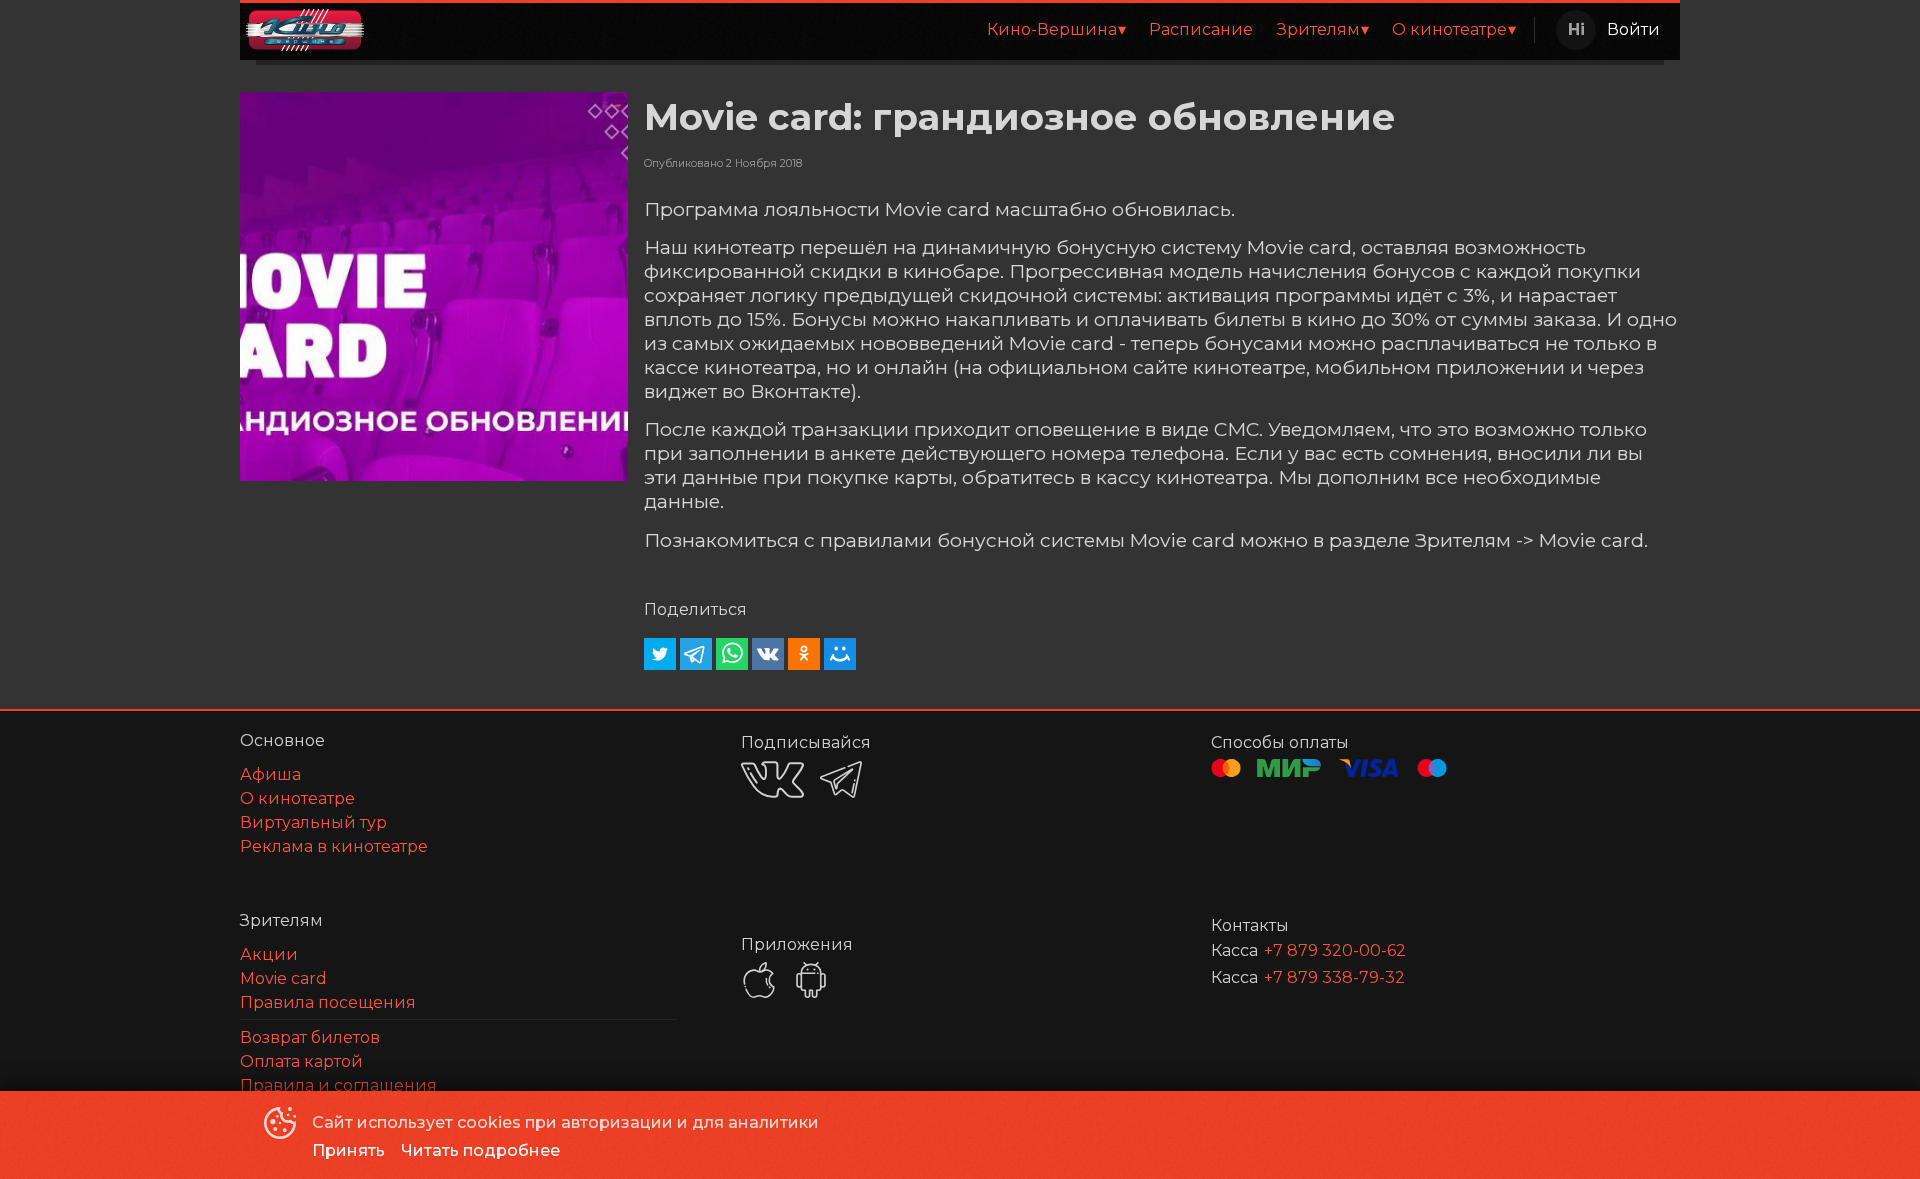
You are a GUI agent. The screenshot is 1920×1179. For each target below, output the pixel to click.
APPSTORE (759, 980)
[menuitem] (1056, 30)
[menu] (953, 30)
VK (772, 779)
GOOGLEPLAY (811, 980)
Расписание (1201, 29)
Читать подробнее (480, 1150)
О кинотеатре (1449, 29)
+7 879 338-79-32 (1334, 977)
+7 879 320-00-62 (1335, 950)
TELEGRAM (841, 779)
